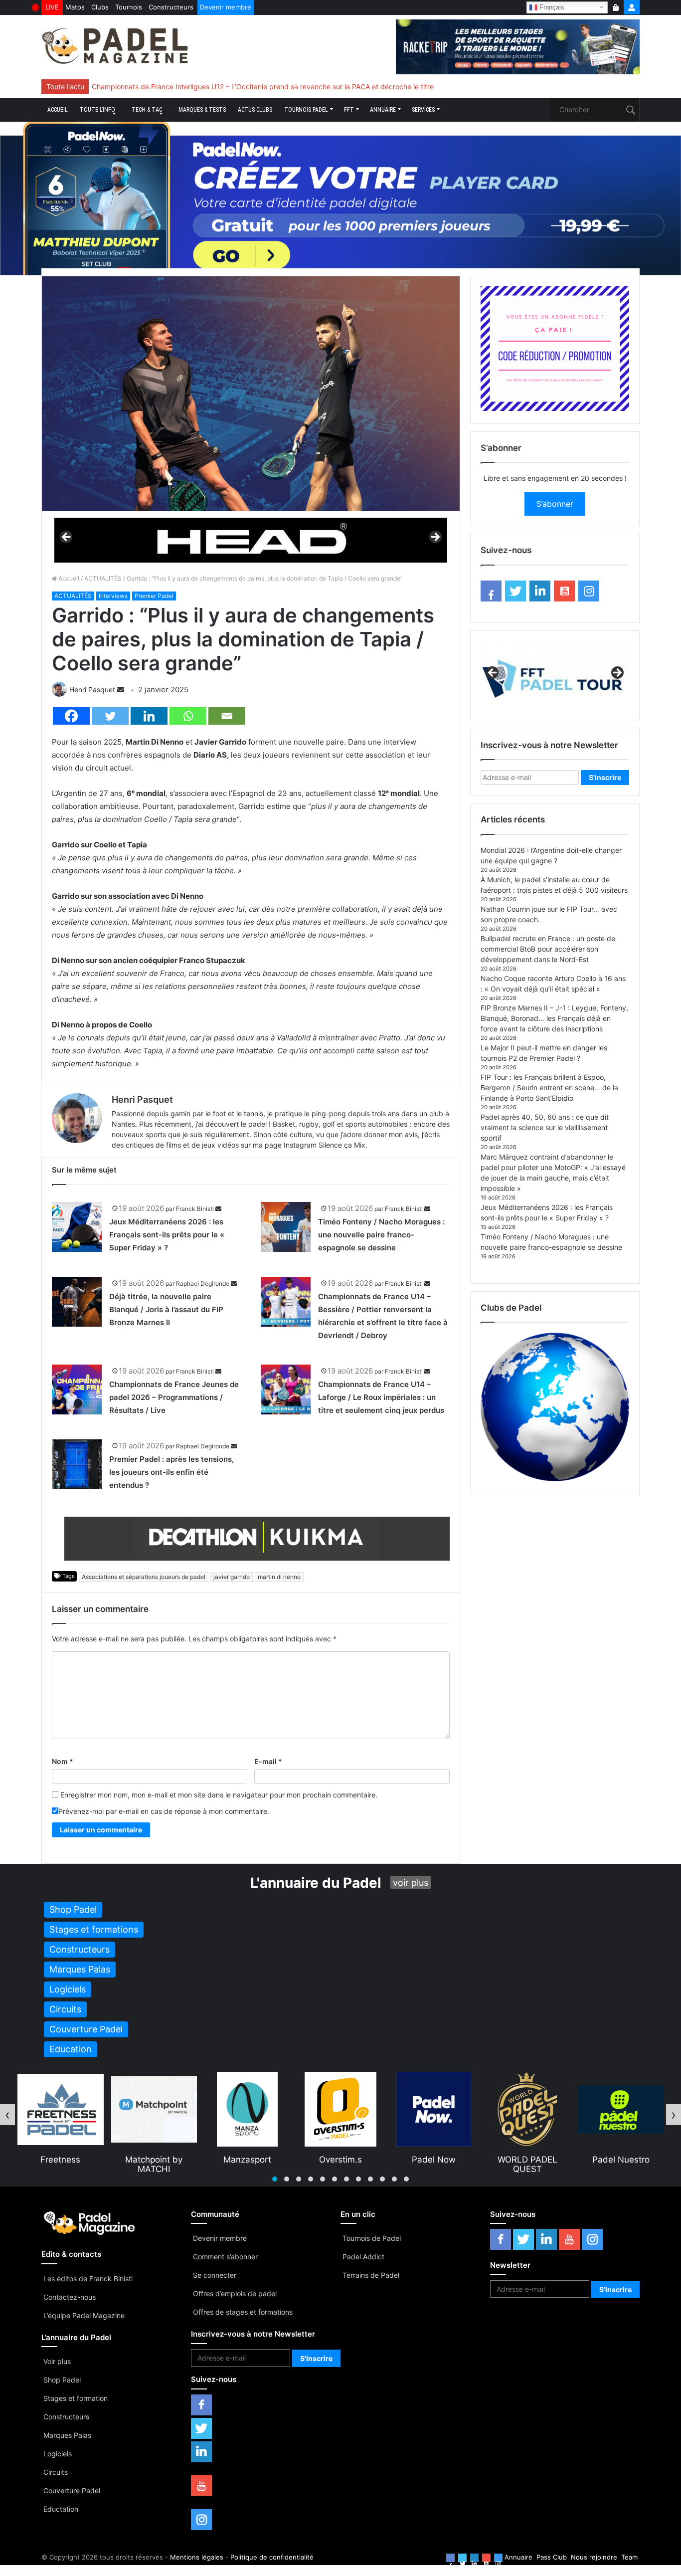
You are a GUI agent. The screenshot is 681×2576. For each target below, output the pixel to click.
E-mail (268, 1761)
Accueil (58, 110)
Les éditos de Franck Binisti (88, 2279)
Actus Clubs (255, 110)
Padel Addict (363, 2257)
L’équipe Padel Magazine (84, 2315)
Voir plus (57, 2361)
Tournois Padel (306, 110)
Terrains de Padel (371, 2275)
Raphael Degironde (203, 1284)
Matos (75, 7)
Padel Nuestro (528, 2160)
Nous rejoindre (594, 2557)
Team (629, 2557)
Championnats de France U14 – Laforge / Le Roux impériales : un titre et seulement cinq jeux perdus (381, 1397)
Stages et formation (76, 2398)
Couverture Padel (72, 2490)
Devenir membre (226, 7)
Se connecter (215, 2275)
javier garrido (232, 1577)
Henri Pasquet (92, 690)
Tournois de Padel (372, 2238)
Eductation (61, 2509)
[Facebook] (71, 716)
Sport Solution (621, 2160)
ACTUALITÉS (103, 578)
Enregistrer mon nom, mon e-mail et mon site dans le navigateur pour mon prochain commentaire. (219, 1795)
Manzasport (154, 2160)
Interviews (113, 596)
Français (551, 7)
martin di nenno (279, 1577)
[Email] (227, 716)
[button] (275, 2179)
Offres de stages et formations (243, 2312)
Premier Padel (154, 596)
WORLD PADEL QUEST (434, 2164)
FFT (349, 110)
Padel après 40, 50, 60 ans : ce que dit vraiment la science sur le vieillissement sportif (545, 1127)
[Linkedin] (149, 716)
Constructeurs (171, 7)
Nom (63, 1761)
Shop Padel (62, 2380)
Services (423, 110)
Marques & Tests (202, 110)
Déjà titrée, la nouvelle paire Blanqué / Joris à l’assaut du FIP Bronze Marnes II (166, 1309)
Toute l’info (97, 110)
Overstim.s (247, 2160)
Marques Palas (67, 2435)
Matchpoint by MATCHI (61, 2164)
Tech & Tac (147, 110)
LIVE (52, 7)
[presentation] (7, 2115)
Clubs (100, 7)
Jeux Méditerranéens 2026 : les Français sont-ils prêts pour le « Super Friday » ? (167, 1235)
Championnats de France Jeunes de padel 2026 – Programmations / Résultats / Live (174, 1397)
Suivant (435, 538)
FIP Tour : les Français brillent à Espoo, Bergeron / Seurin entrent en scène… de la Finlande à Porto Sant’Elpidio (549, 1088)
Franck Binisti (195, 1209)
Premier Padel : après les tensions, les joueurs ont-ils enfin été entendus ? (171, 1472)
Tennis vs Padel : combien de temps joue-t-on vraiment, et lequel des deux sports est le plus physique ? (261, 87)
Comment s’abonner (225, 2257)
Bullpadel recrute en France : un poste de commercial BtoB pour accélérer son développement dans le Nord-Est (548, 949)
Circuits (56, 2472)
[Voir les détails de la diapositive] (251, 540)
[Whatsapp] (188, 716)
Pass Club (552, 2557)
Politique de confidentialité (272, 2557)
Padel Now (340, 2160)
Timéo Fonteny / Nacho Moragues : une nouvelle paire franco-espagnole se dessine (381, 1235)
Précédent (67, 538)
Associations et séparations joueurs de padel (144, 1577)
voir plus (411, 1882)
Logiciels (58, 2454)
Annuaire (383, 110)
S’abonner (555, 504)
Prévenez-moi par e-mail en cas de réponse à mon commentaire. (164, 1811)
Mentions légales (197, 2557)
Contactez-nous (70, 2297)
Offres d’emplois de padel (235, 2293)
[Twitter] (110, 716)
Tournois (129, 7)
